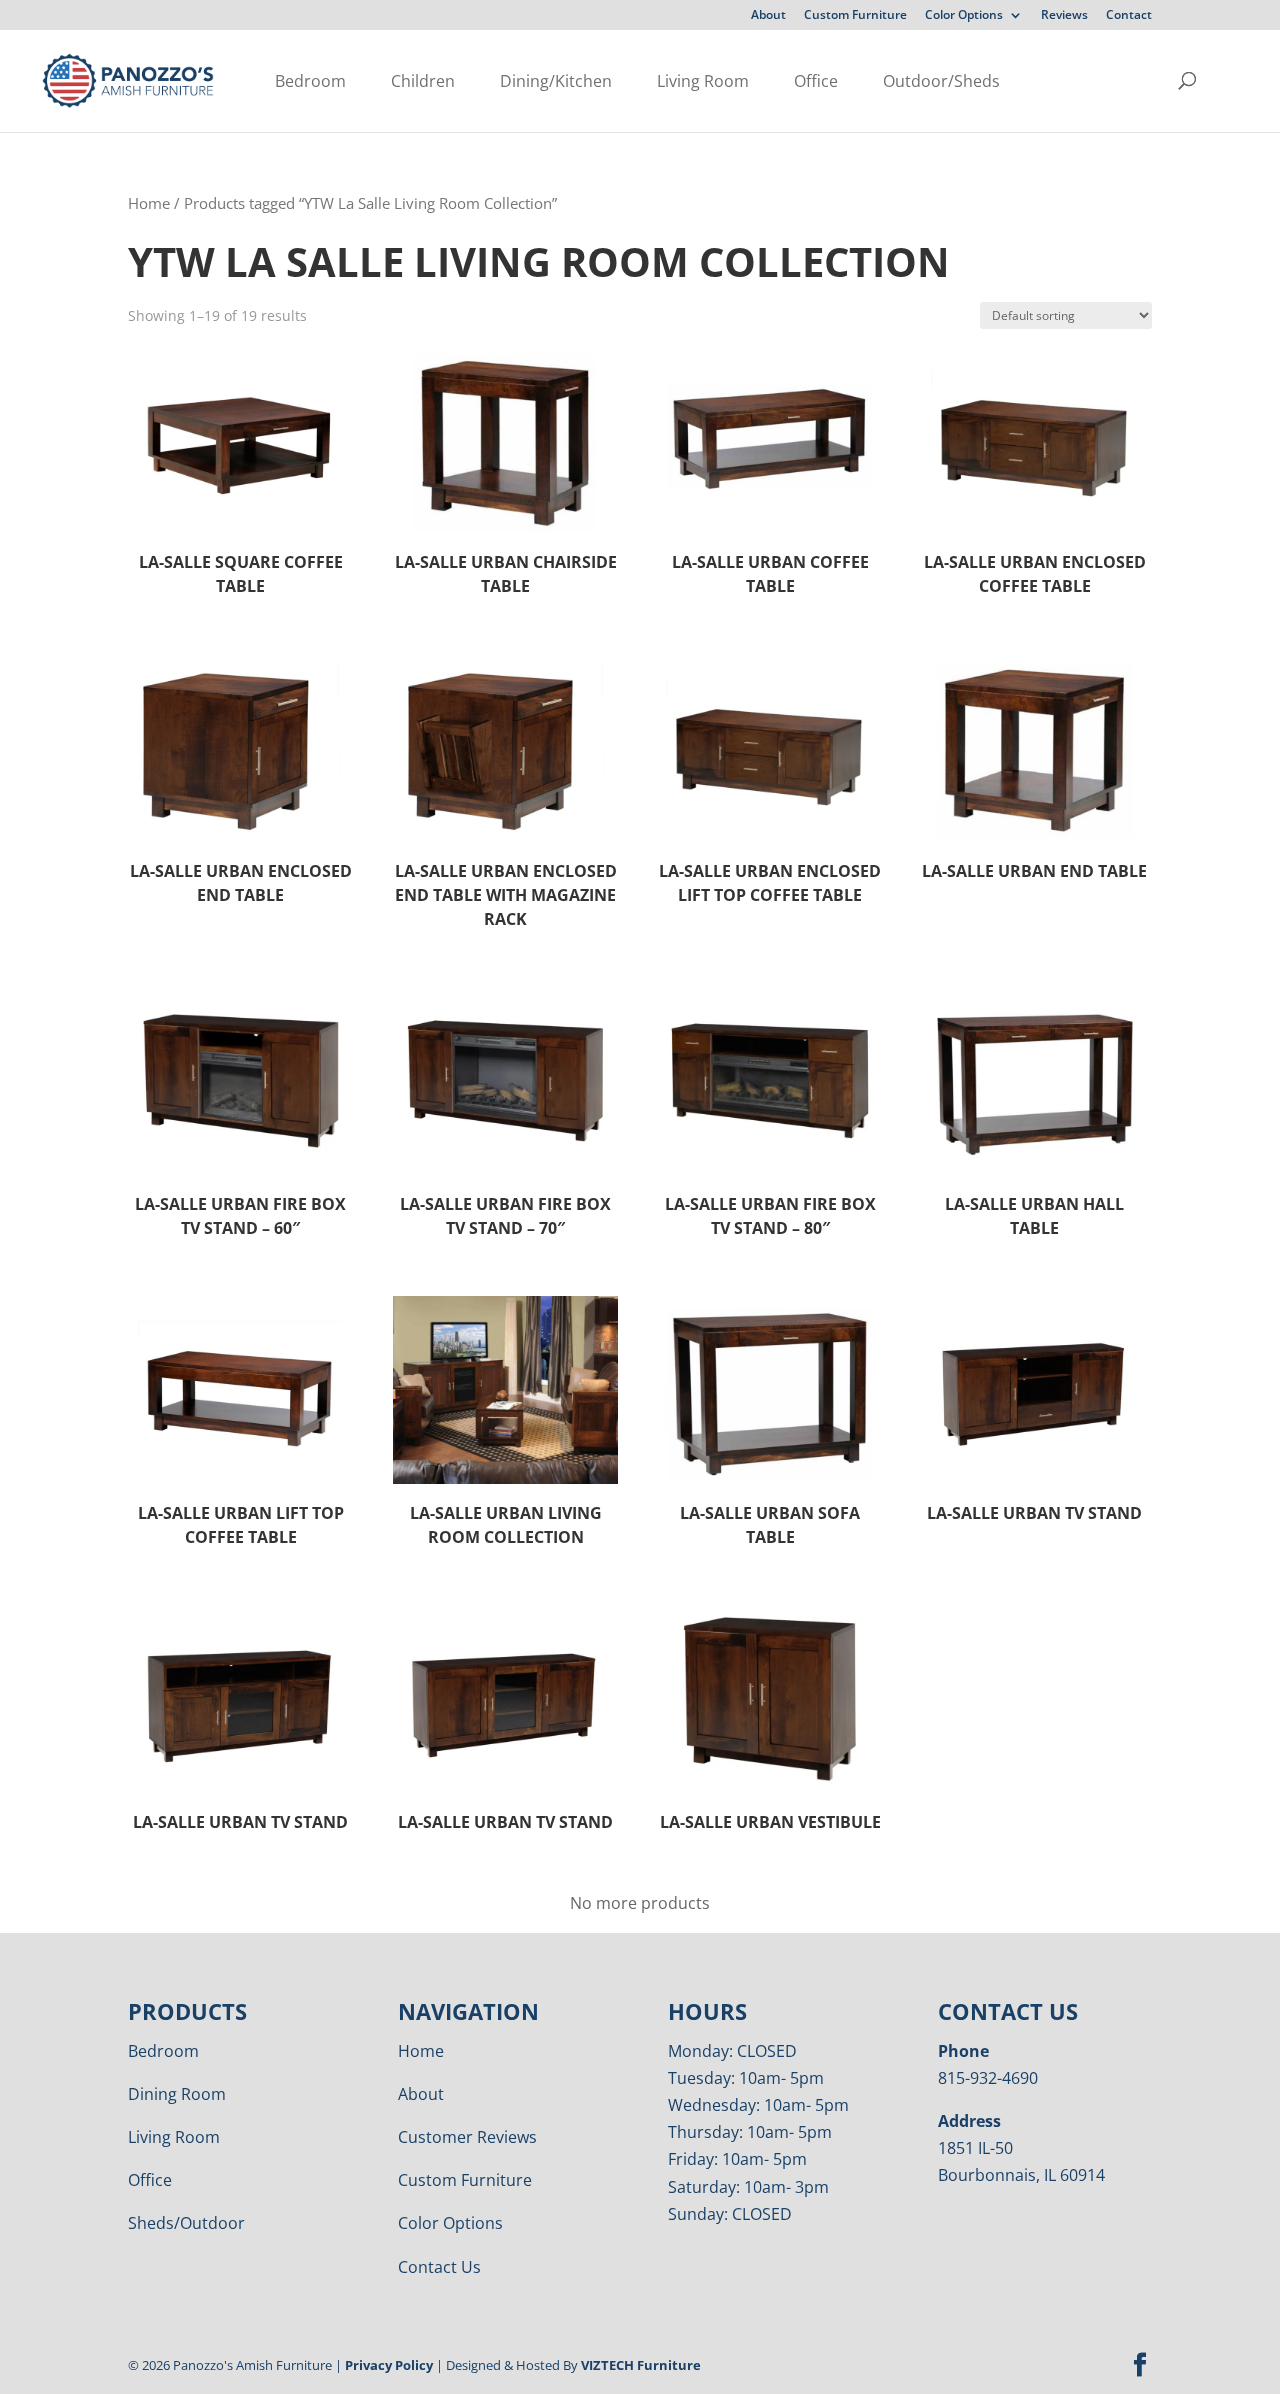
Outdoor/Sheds (941, 81)
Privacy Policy (389, 2365)
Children (423, 81)
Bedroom (310, 81)
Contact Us (439, 2267)
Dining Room (177, 2094)
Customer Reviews (467, 2137)
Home (149, 203)
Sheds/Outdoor (186, 2223)
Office (816, 81)
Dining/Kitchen (556, 81)
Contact (1129, 16)
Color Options (964, 16)
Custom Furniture (855, 16)
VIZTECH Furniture (641, 2365)
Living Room (703, 81)
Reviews (1064, 16)
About (768, 16)
